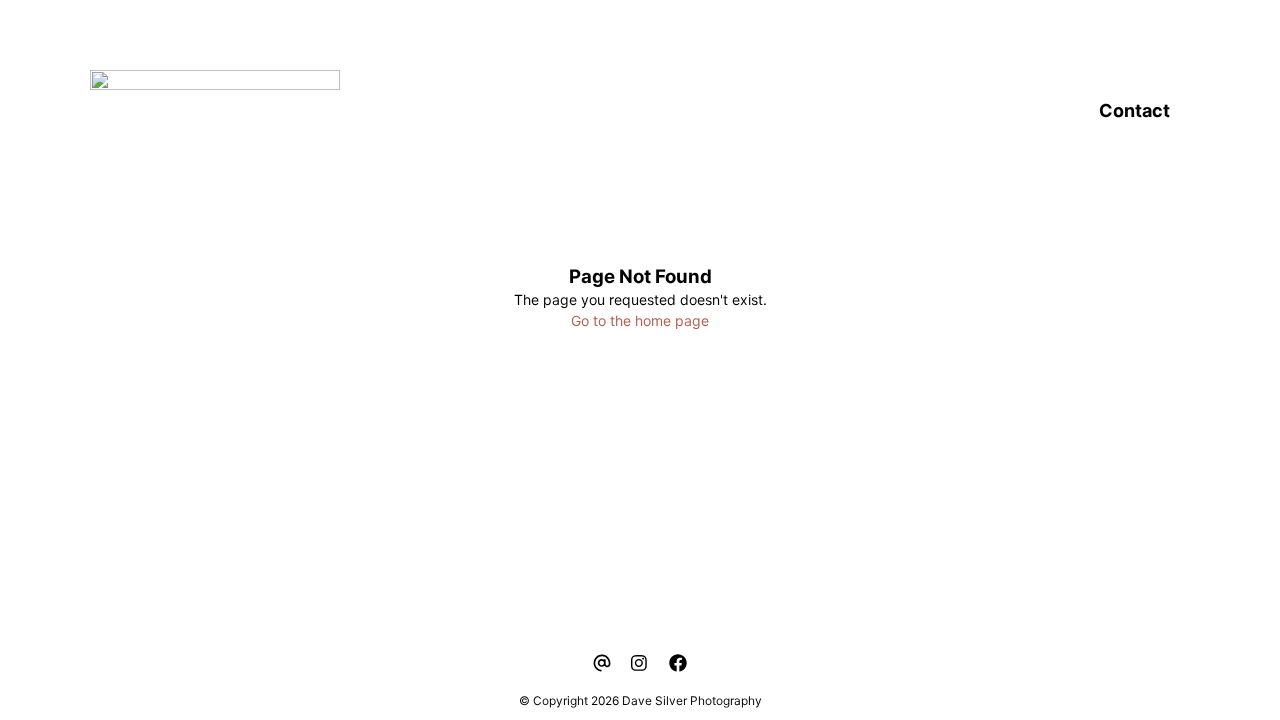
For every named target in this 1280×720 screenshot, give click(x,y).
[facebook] (678, 663)
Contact (1134, 110)
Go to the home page (640, 320)
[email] (602, 663)
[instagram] (640, 663)
